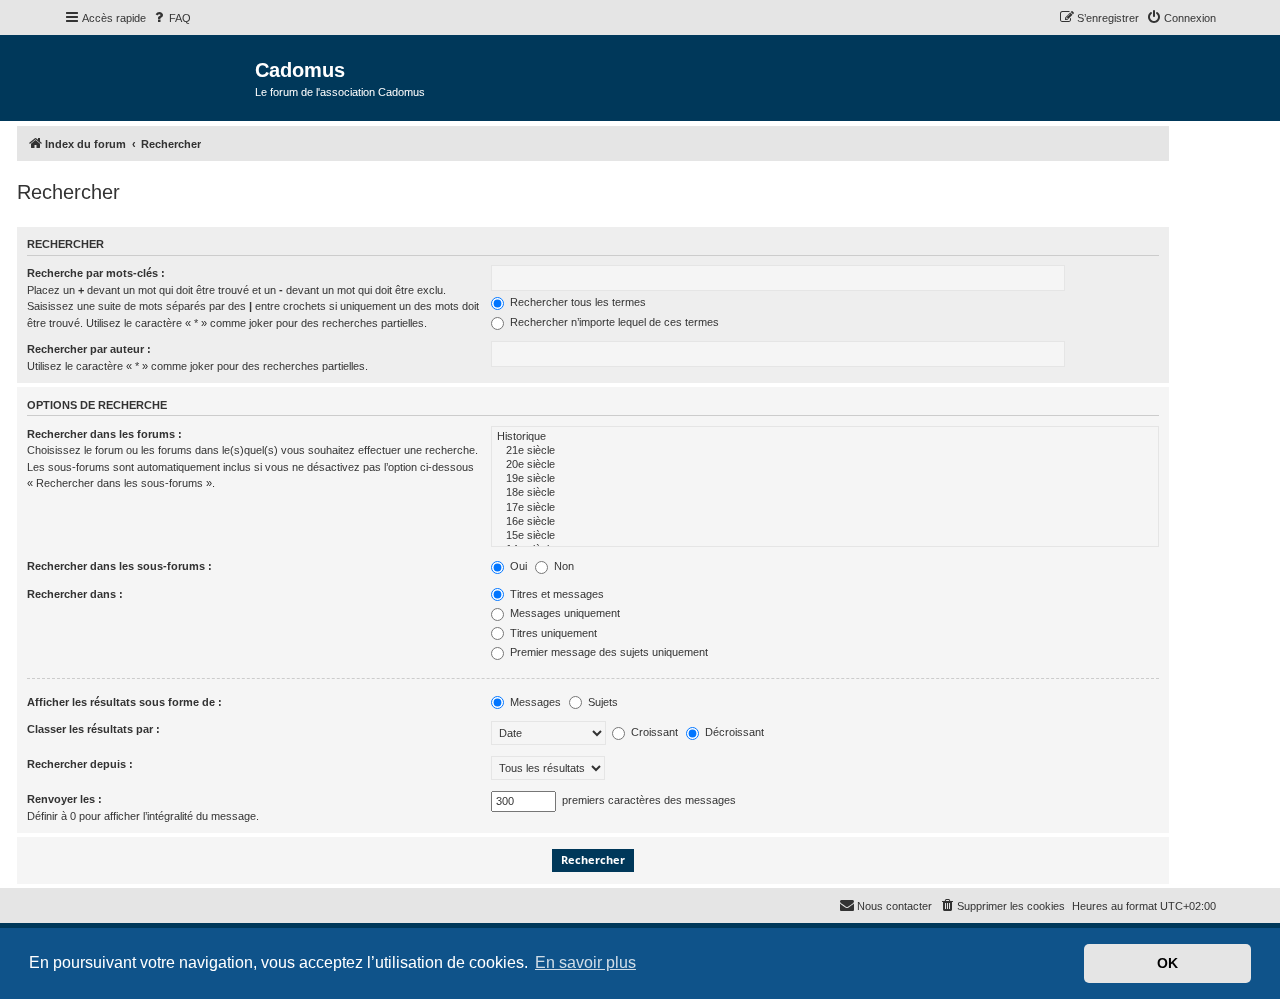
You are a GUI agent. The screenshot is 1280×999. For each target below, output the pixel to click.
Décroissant (733, 732)
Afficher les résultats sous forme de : (124, 702)
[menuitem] (171, 18)
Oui (517, 566)
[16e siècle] (825, 522)
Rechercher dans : (75, 594)
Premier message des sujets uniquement (607, 652)
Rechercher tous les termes (576, 302)
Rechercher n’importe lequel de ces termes (613, 322)
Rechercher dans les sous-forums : (119, 566)
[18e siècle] (825, 493)
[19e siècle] (825, 479)
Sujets (601, 702)
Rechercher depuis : (80, 764)
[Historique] (825, 437)
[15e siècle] (825, 536)
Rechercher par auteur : (89, 349)
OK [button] (1167, 963)
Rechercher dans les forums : (104, 434)
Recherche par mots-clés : (96, 273)
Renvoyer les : (64, 799)
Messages (534, 702)
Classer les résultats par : (93, 729)
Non (562, 566)
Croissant (653, 732)
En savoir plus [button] (585, 962)
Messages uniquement (563, 613)
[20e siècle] (825, 465)
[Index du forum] (159, 76)
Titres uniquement (552, 633)
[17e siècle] (825, 508)
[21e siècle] (825, 451)
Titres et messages (555, 594)
